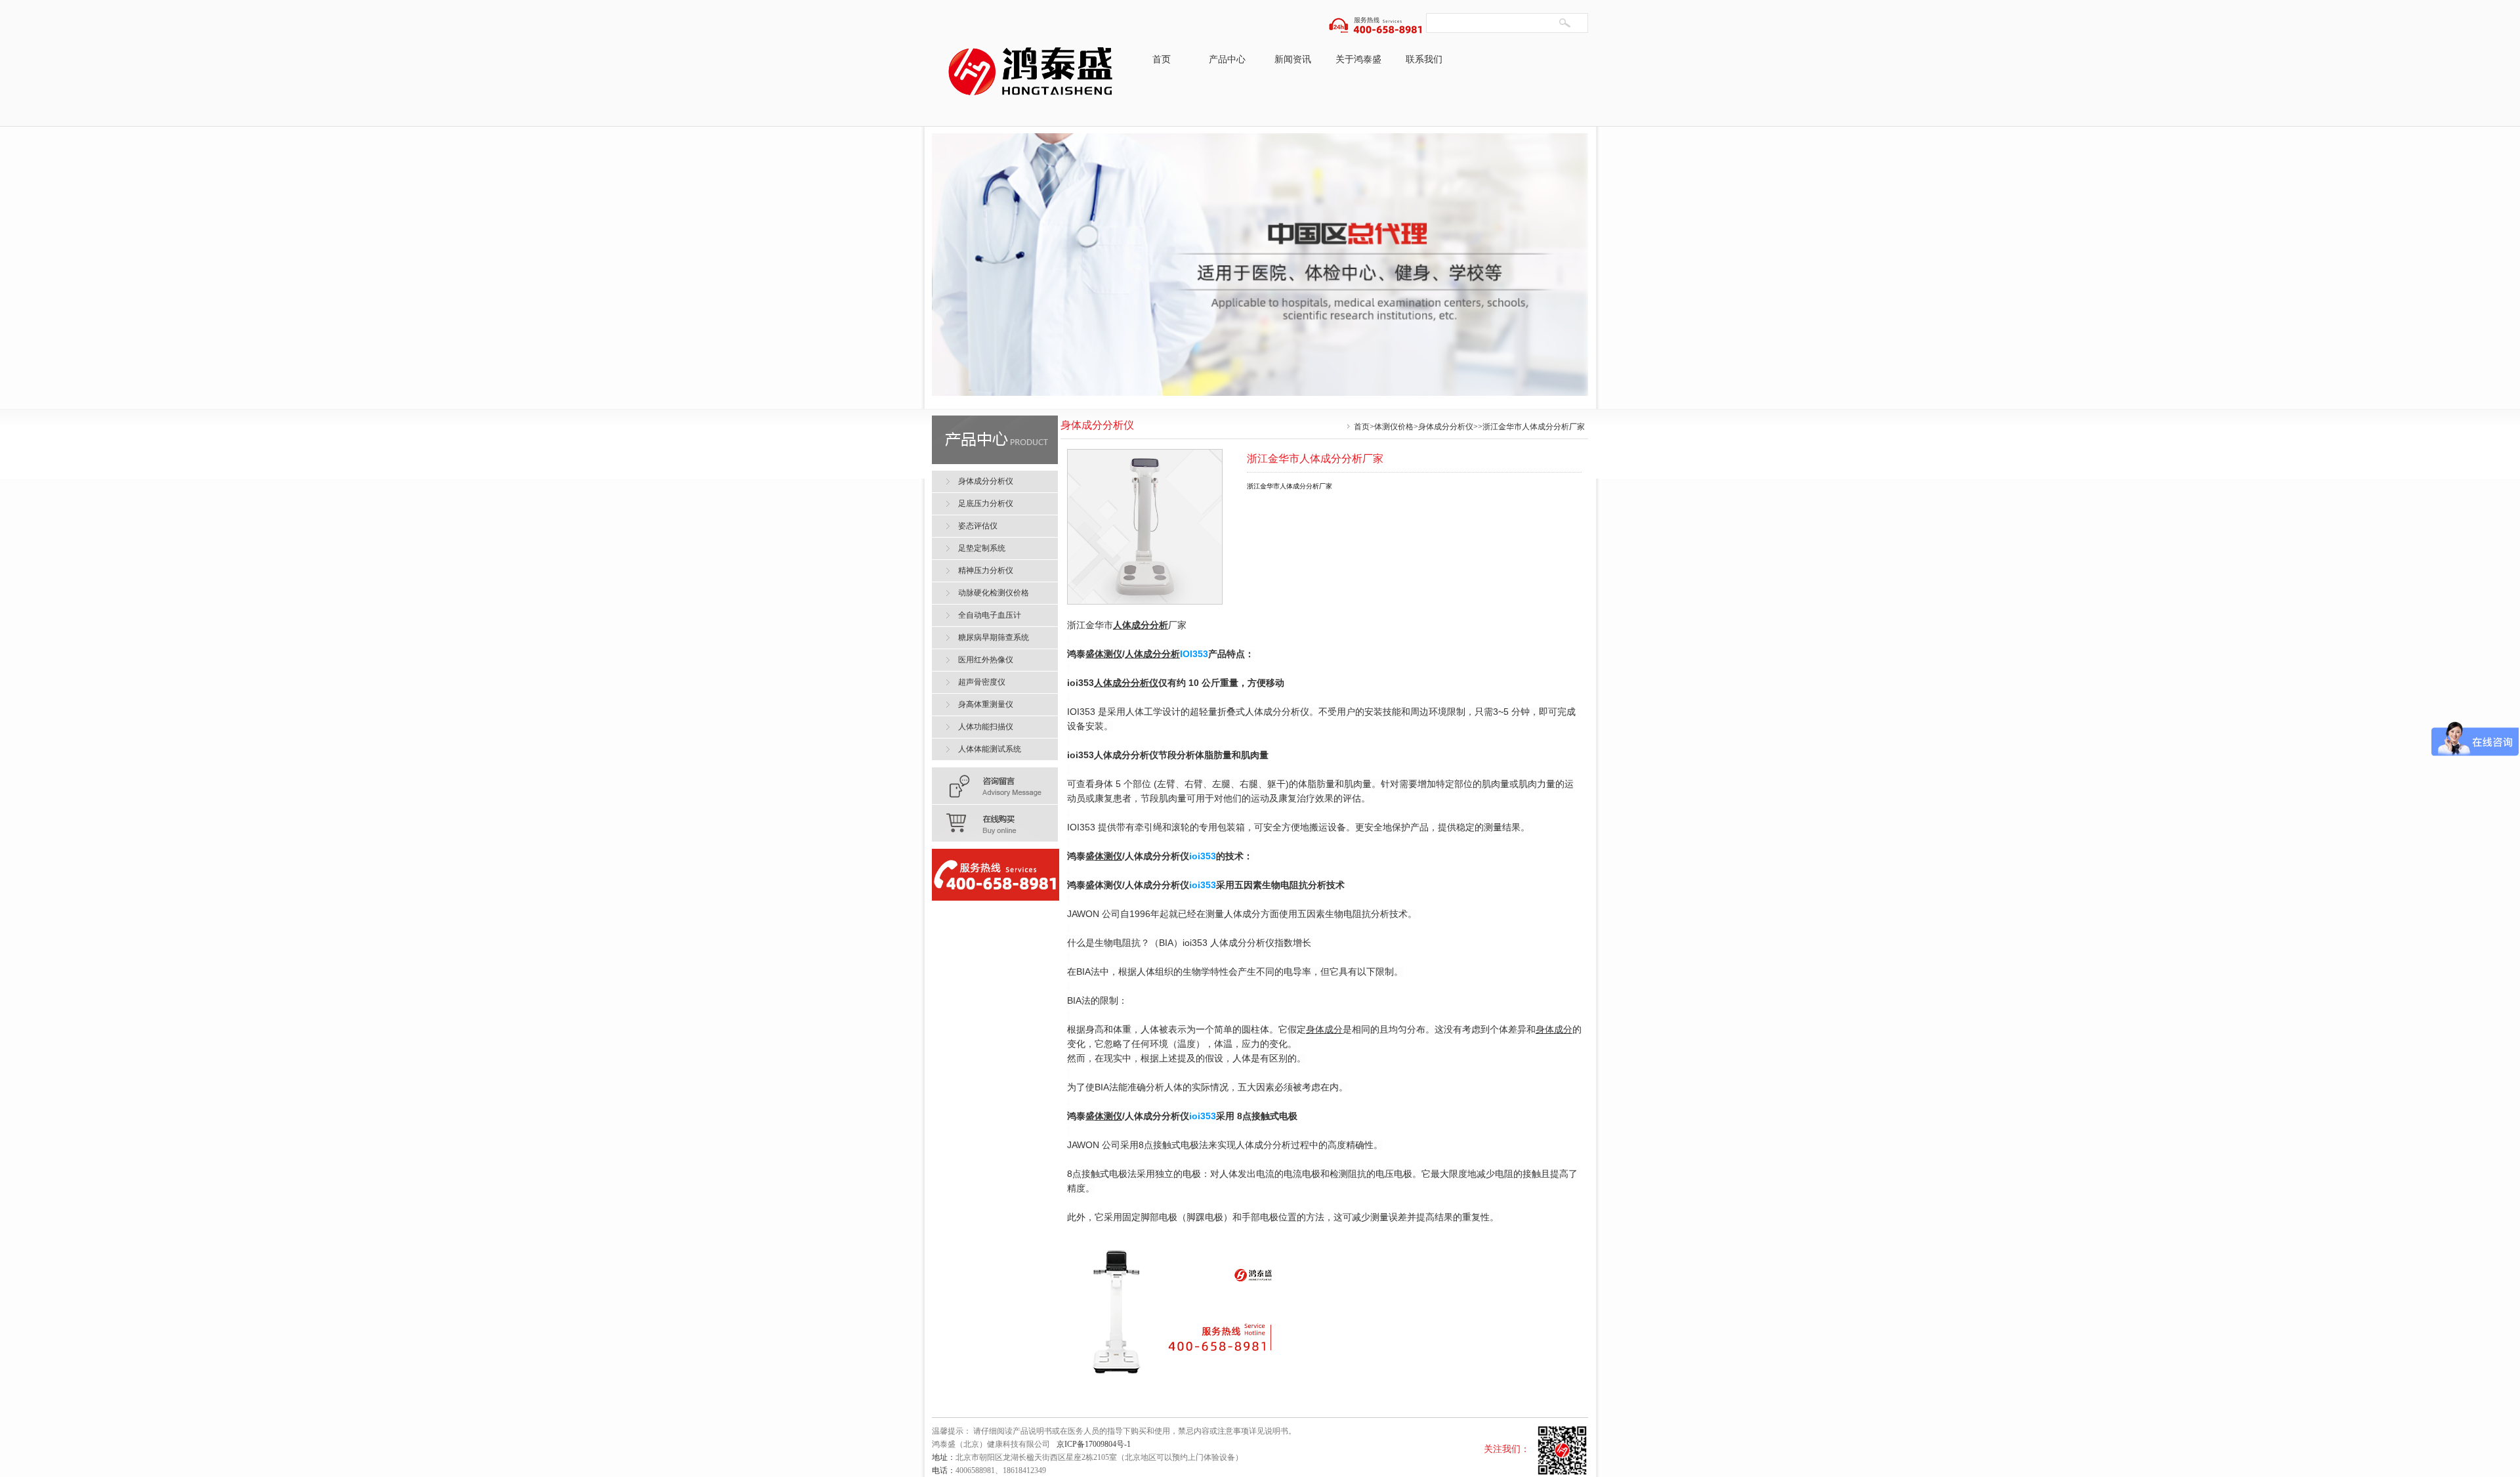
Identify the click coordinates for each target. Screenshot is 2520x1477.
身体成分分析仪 (1446, 427)
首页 (1162, 59)
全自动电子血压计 (990, 615)
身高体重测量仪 (986, 704)
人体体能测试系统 (990, 749)
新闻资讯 (1293, 59)
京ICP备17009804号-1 (1094, 1444)
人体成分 (1131, 625)
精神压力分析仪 (986, 570)
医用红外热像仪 (986, 660)
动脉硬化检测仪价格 (994, 593)
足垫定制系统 (982, 548)
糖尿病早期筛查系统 (994, 637)
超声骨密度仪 (982, 682)
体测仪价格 (1394, 427)
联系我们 (1424, 59)
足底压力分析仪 (986, 503)
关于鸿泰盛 (1358, 59)
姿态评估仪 (978, 526)
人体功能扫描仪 (986, 727)
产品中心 (1227, 59)
